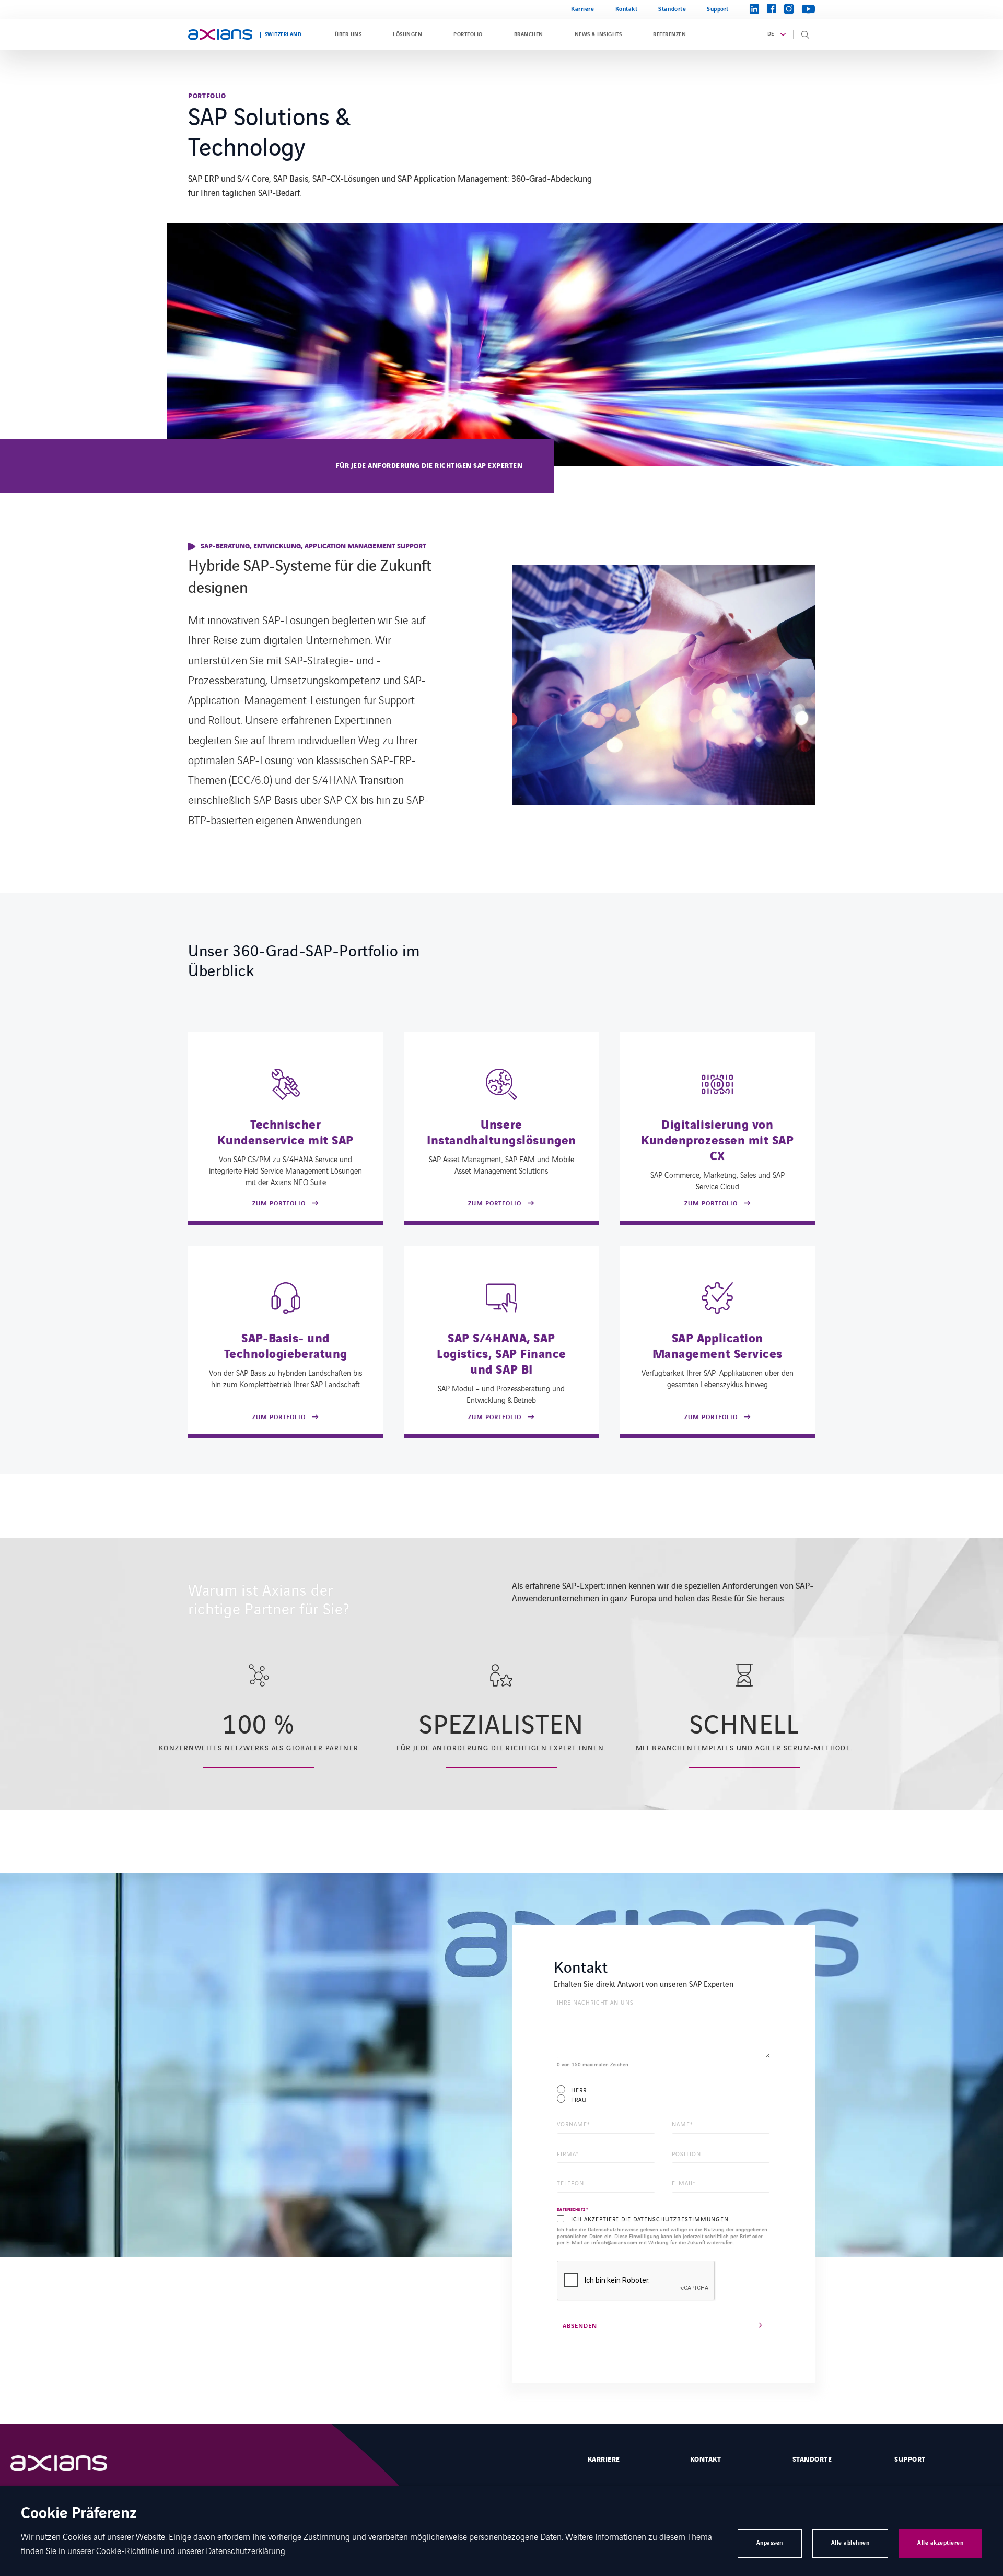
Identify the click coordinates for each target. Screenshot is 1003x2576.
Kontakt (627, 9)
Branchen (529, 34)
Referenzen (669, 34)
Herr (579, 2090)
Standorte (672, 9)
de (771, 34)
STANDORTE (812, 2460)
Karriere (582, 9)
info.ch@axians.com (614, 2242)
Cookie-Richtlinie (127, 2550)
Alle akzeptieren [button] (940, 2543)
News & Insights (598, 34)
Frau (579, 2099)
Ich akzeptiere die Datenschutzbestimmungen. (651, 2219)
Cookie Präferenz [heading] (79, 2514)
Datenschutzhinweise (613, 2229)
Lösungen (407, 34)
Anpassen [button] (770, 2543)
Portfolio (468, 34)
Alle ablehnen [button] (850, 2543)
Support (718, 9)
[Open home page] (220, 34)
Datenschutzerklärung (246, 2550)
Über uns (348, 34)
